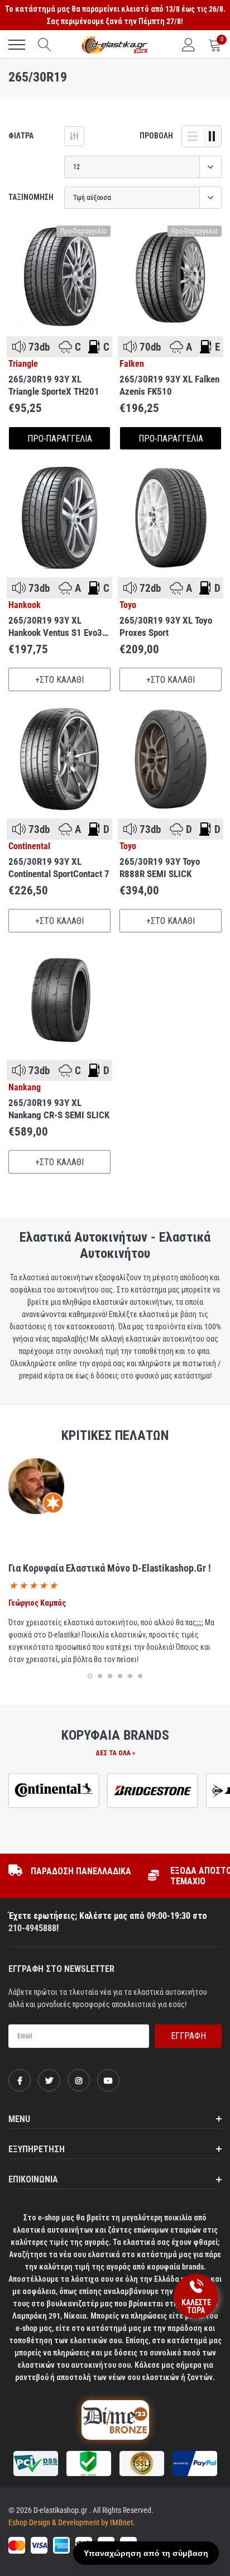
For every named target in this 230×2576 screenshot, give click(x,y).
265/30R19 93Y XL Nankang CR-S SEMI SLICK (59, 1109)
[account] (189, 45)
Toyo (128, 605)
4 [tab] (120, 1676)
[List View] (193, 136)
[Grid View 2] (212, 136)
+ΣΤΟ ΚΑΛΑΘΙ (59, 680)
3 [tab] (110, 1676)
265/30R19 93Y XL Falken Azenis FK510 (169, 385)
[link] (59, 277)
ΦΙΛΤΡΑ (21, 136)
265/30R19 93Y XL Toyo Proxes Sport (166, 626)
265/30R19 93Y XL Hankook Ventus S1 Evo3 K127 (55, 627)
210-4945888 (32, 1928)
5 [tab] (130, 1676)
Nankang (25, 1088)
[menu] (17, 45)
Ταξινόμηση (31, 197)
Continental (29, 846)
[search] (45, 45)
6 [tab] (140, 1676)
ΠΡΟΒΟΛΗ (156, 136)
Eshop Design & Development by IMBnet (71, 2522)
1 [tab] (90, 1676)
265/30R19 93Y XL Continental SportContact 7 (59, 868)
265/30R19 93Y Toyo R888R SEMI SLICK (160, 868)
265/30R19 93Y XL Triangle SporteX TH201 (54, 385)
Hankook (25, 605)
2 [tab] (100, 1676)
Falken (132, 364)
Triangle (23, 364)
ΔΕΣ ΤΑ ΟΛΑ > (115, 1753)
